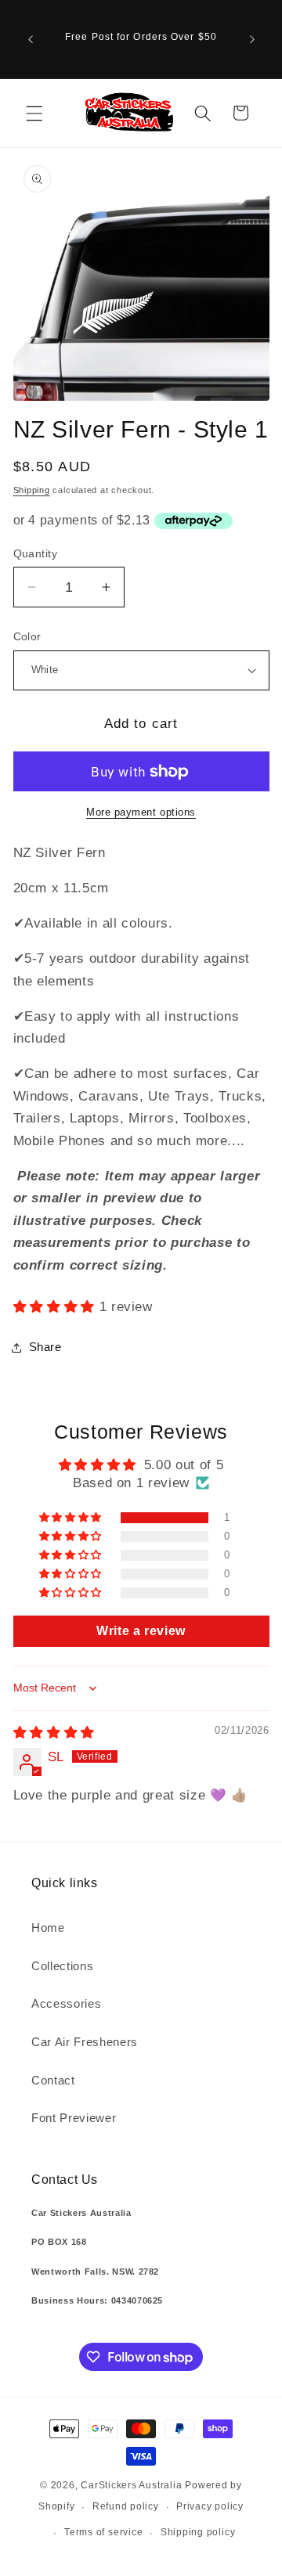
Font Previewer (74, 2118)
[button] (34, 113)
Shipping (32, 490)
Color (27, 636)
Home (48, 1927)
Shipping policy (198, 2532)
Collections (62, 1966)
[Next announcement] (252, 39)
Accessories (66, 2003)
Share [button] (45, 1347)
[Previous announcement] (31, 39)
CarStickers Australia (131, 2485)
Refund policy (126, 2506)
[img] (54, 1732)
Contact (53, 2080)
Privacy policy (210, 2506)
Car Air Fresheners (85, 2042)
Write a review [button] (141, 1631)
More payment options (141, 812)
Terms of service (103, 2532)
